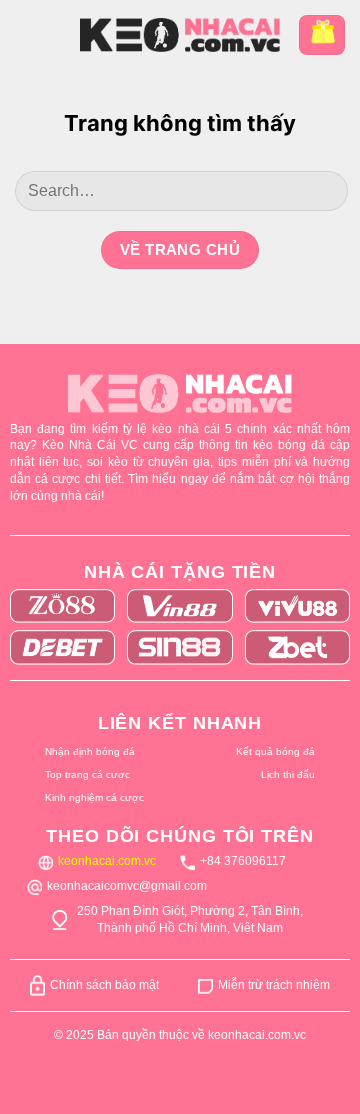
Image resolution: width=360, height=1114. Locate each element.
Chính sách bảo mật (104, 985)
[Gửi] (323, 191)
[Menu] (30, 35)
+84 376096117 (243, 861)
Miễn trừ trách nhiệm (274, 985)
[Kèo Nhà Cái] (180, 35)
